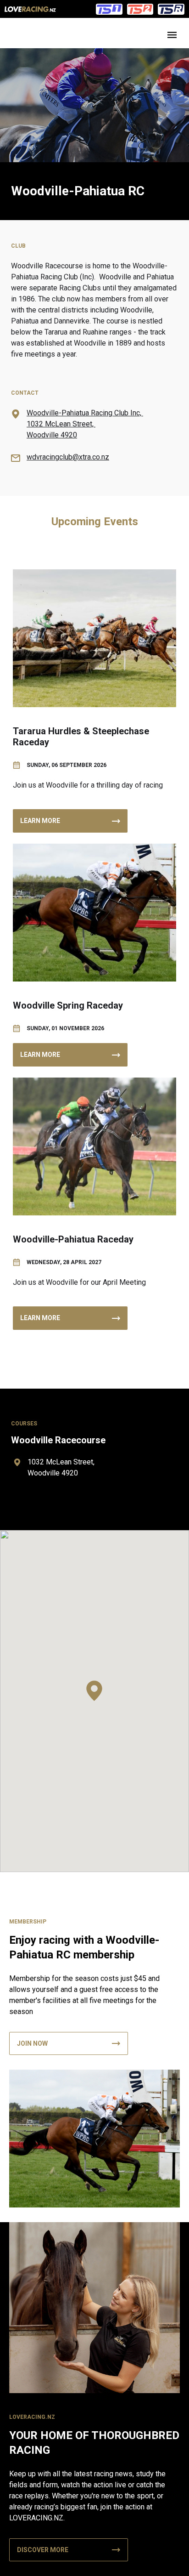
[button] (94, 1691)
